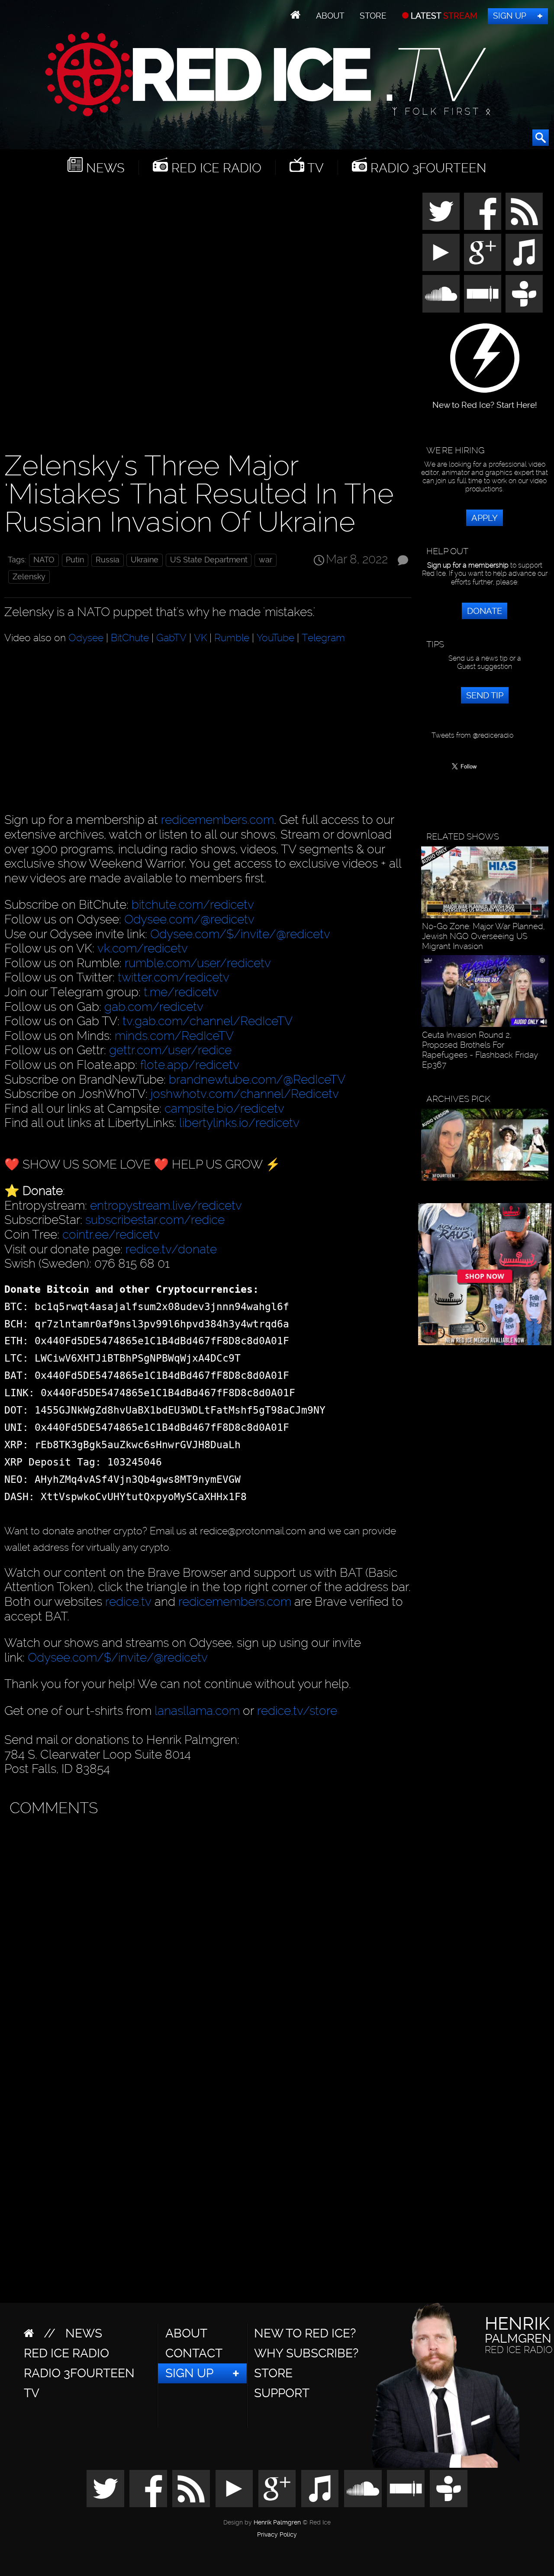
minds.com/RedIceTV (174, 1036)
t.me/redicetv (181, 992)
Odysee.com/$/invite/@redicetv (240, 934)
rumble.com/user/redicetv (198, 963)
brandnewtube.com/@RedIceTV (257, 1080)
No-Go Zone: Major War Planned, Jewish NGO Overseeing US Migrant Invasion (483, 936)
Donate (485, 611)
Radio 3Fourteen (427, 168)
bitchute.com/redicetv (193, 905)
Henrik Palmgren (277, 2523)
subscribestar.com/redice (155, 1220)
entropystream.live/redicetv (166, 1206)
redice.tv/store (297, 1711)
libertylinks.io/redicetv (239, 1123)
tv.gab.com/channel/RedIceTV (208, 1021)
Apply (485, 518)
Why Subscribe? (306, 2353)
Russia (108, 560)
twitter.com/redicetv (174, 977)
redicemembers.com (217, 820)
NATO (44, 560)
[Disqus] (206, 1930)
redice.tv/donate (171, 1249)
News (104, 168)
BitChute (130, 638)
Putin (75, 560)
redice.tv (128, 1602)
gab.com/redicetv (154, 1007)
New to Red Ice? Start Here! (485, 401)
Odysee (86, 638)
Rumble (232, 638)
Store (373, 16)
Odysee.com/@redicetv (189, 919)
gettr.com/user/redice (170, 1050)
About (330, 16)
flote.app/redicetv (190, 1065)
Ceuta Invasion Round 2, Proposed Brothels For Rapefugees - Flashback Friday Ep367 (480, 1050)
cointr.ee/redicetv (111, 1235)
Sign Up (510, 16)
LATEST (443, 16)
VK (200, 638)
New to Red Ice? (305, 2333)
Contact (194, 2353)
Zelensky (29, 577)
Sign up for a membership (468, 565)
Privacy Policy (277, 2535)
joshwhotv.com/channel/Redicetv (245, 1094)
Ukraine (145, 560)
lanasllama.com (199, 1711)
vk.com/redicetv (143, 948)
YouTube (275, 638)
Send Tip (485, 695)
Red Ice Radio (215, 168)
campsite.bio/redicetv (224, 1109)
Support (282, 2393)
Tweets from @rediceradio (472, 735)
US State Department (209, 560)
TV (314, 168)
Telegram (323, 638)
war (266, 560)
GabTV (171, 638)
